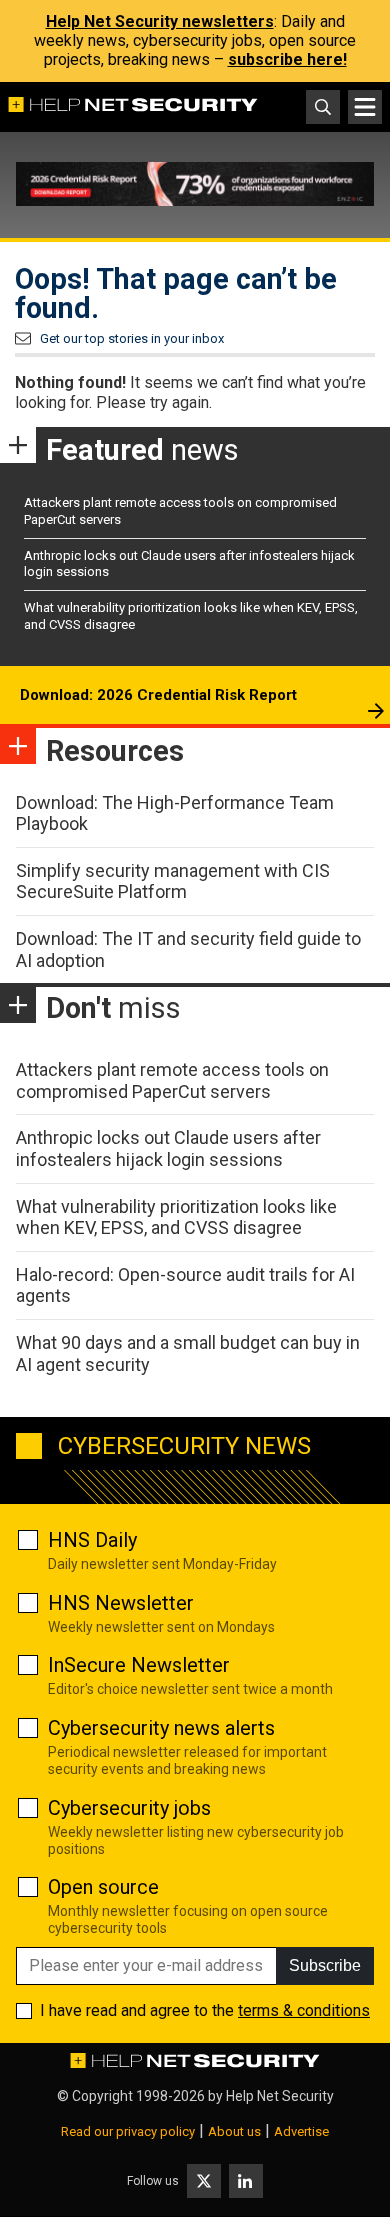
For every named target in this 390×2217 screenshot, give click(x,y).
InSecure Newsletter (139, 1665)
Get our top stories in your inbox (132, 338)
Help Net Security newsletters (160, 21)
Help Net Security (280, 2096)
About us (234, 2131)
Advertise (301, 2131)
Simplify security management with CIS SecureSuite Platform (173, 881)
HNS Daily (92, 1540)
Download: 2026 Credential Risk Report (158, 695)
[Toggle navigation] (365, 107)
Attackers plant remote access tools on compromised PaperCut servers (172, 1080)
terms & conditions (304, 2010)
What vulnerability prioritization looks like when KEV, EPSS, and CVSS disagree (176, 1217)
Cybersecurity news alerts (161, 1728)
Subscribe (325, 1965)
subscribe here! (287, 59)
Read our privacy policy (128, 2131)
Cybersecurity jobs (129, 1808)
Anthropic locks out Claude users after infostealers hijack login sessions (168, 1148)
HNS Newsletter (121, 1603)
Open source (103, 1887)
